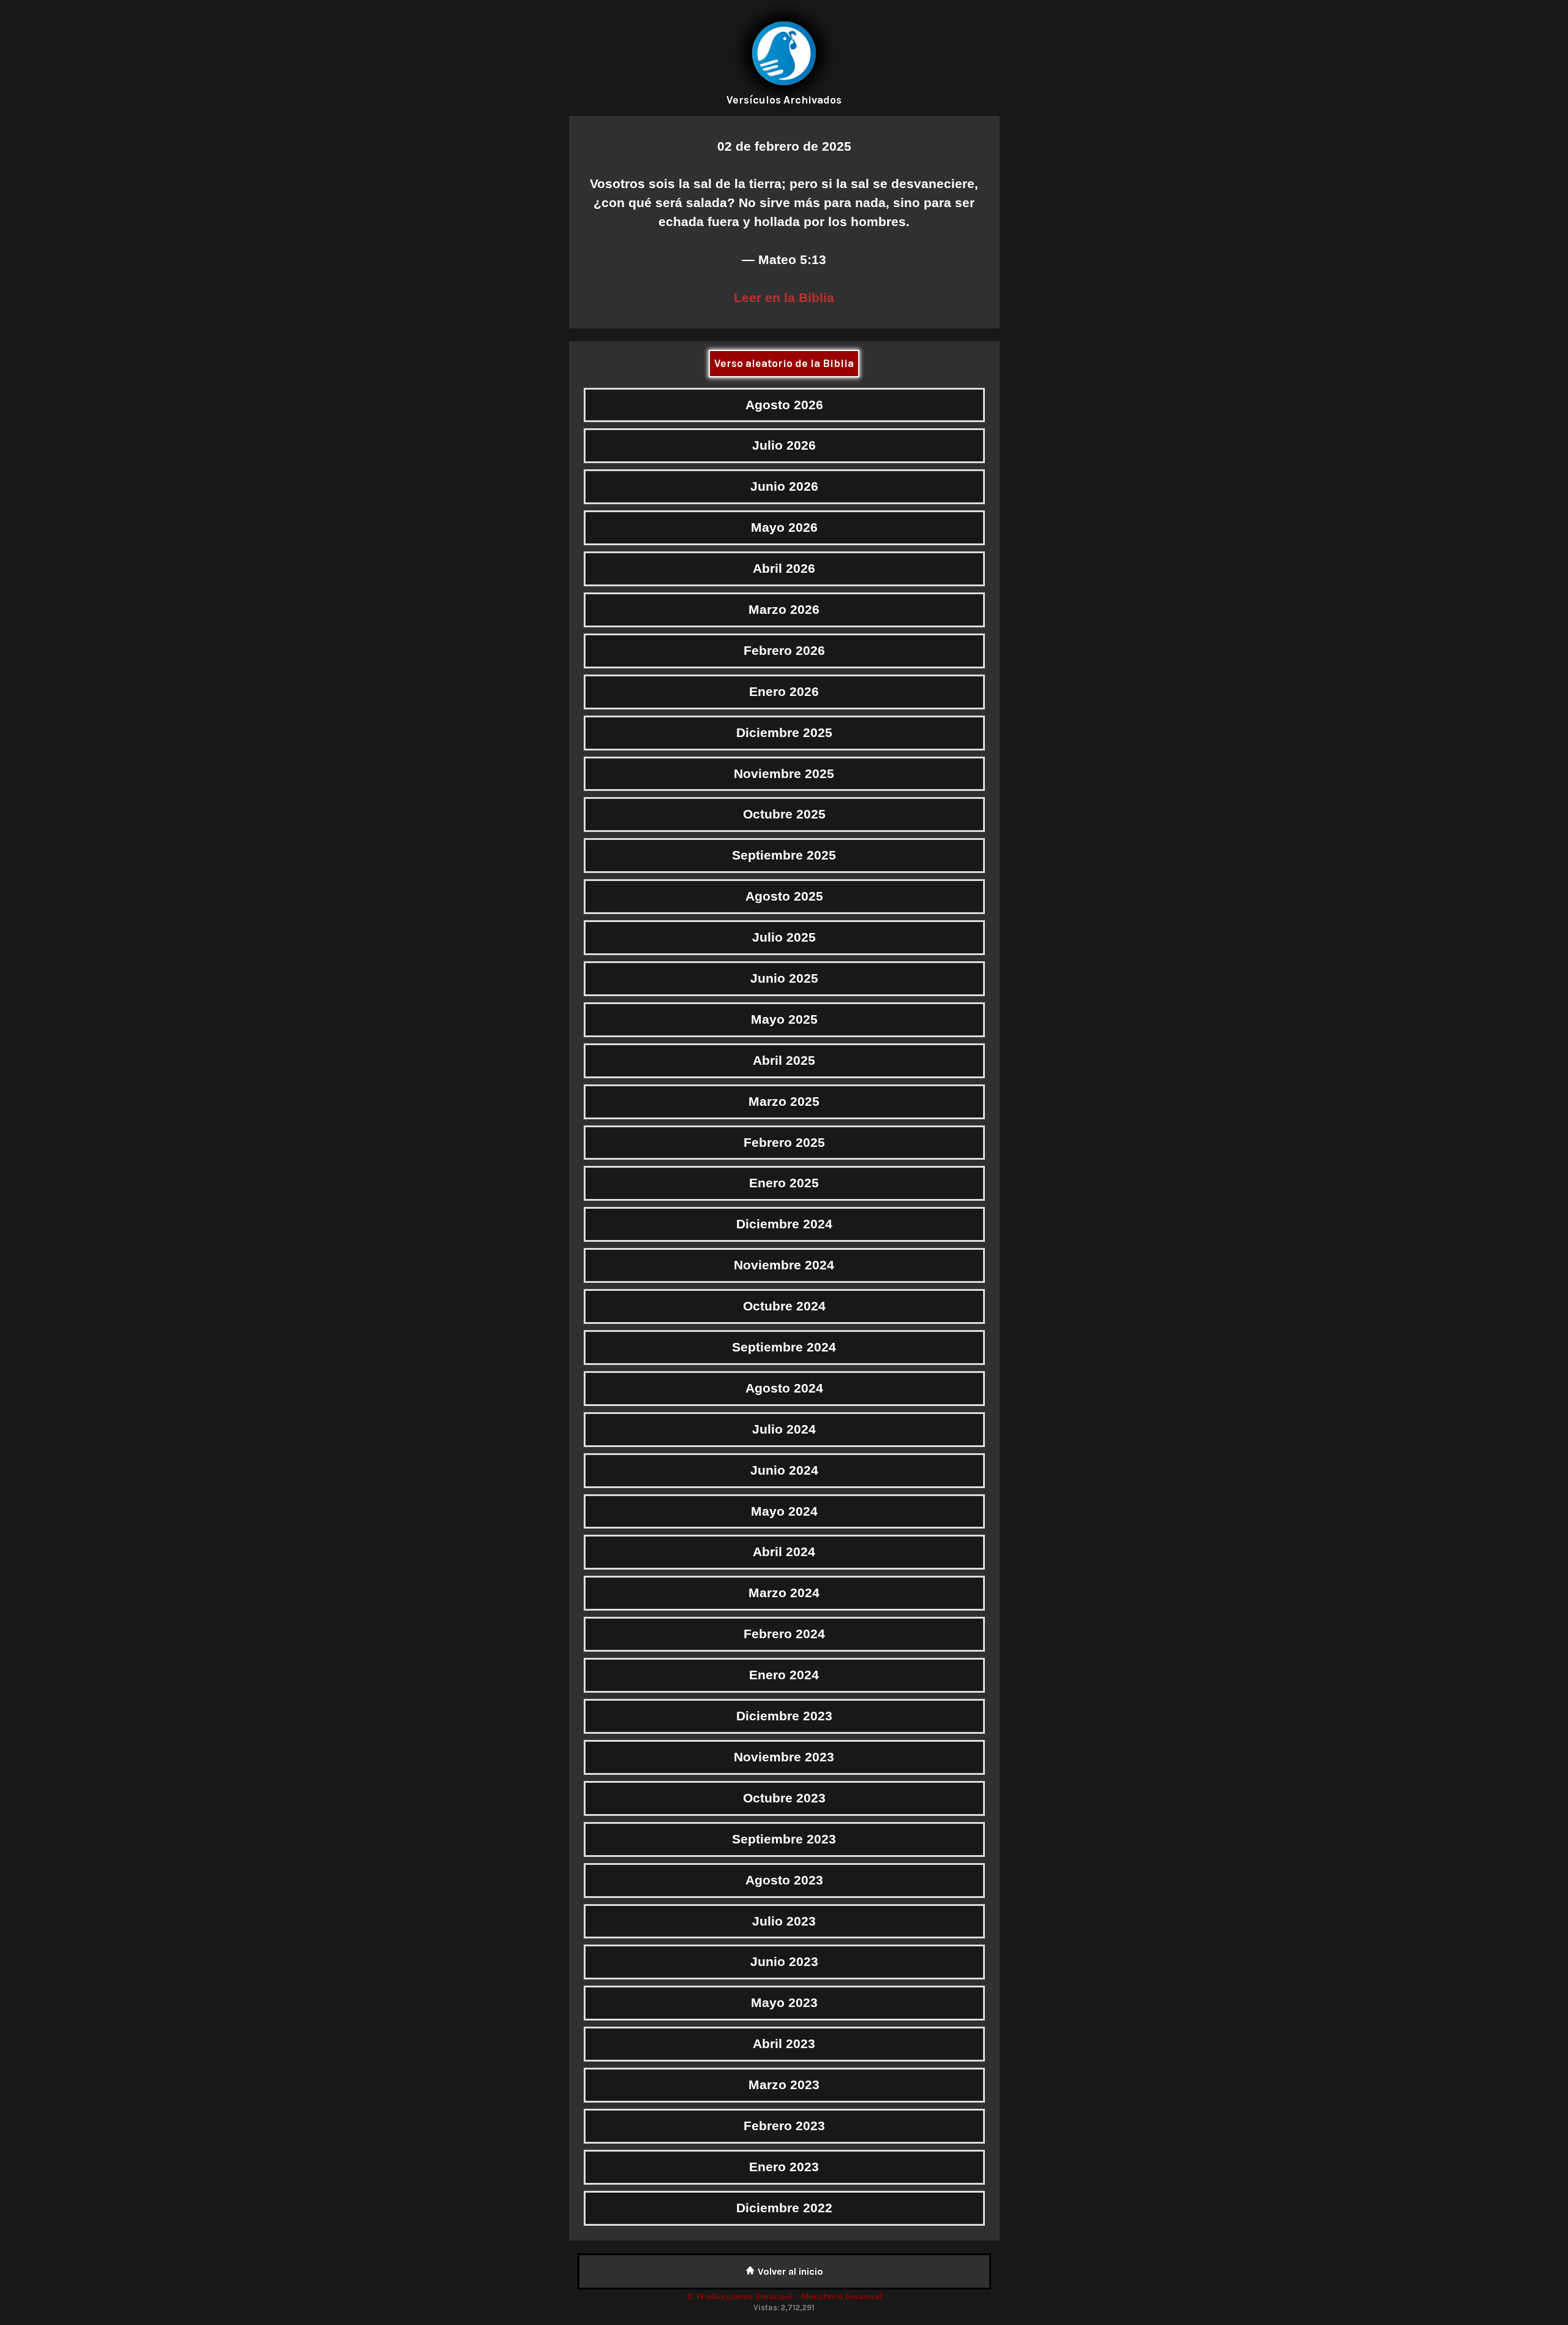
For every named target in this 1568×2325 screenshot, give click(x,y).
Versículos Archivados (784, 100)
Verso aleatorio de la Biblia (784, 363)
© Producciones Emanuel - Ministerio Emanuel (784, 2297)
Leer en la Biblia (784, 297)
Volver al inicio (789, 2271)
